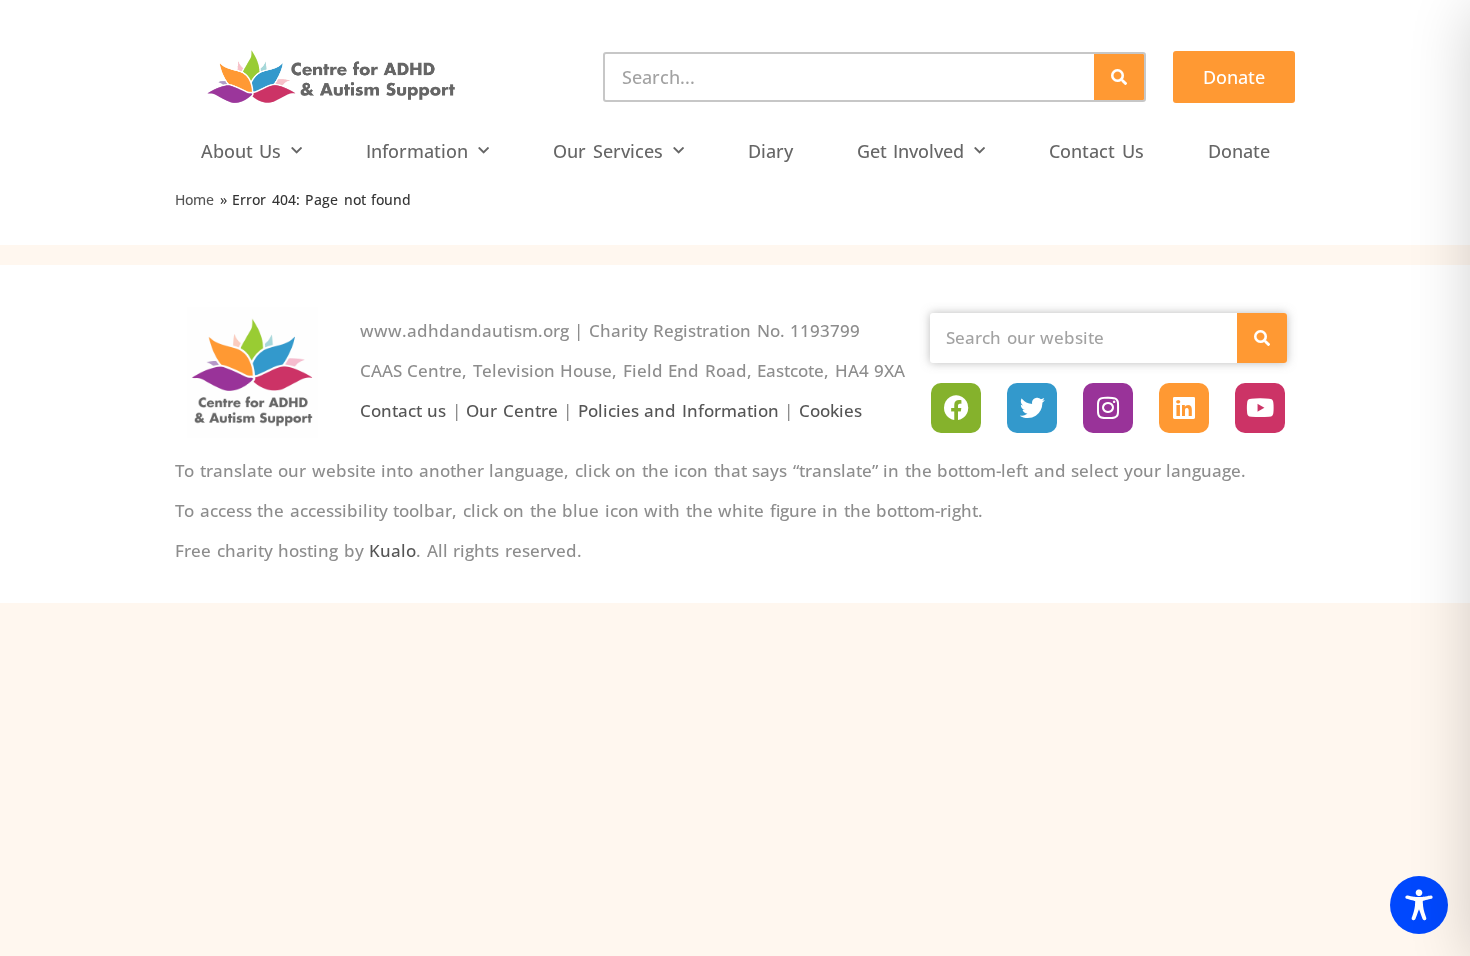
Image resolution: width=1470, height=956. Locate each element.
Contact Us (1096, 151)
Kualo (392, 550)
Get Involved (911, 151)
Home (194, 199)
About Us (241, 151)
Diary (770, 151)
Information (417, 151)
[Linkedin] (1184, 408)
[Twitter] (1032, 408)
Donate (1239, 151)
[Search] (1119, 77)
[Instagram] (1108, 408)
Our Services (608, 151)
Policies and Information (678, 410)
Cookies (830, 410)
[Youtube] (1260, 408)
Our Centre (512, 410)
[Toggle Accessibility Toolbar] (1419, 905)
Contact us (403, 410)
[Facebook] (956, 408)
